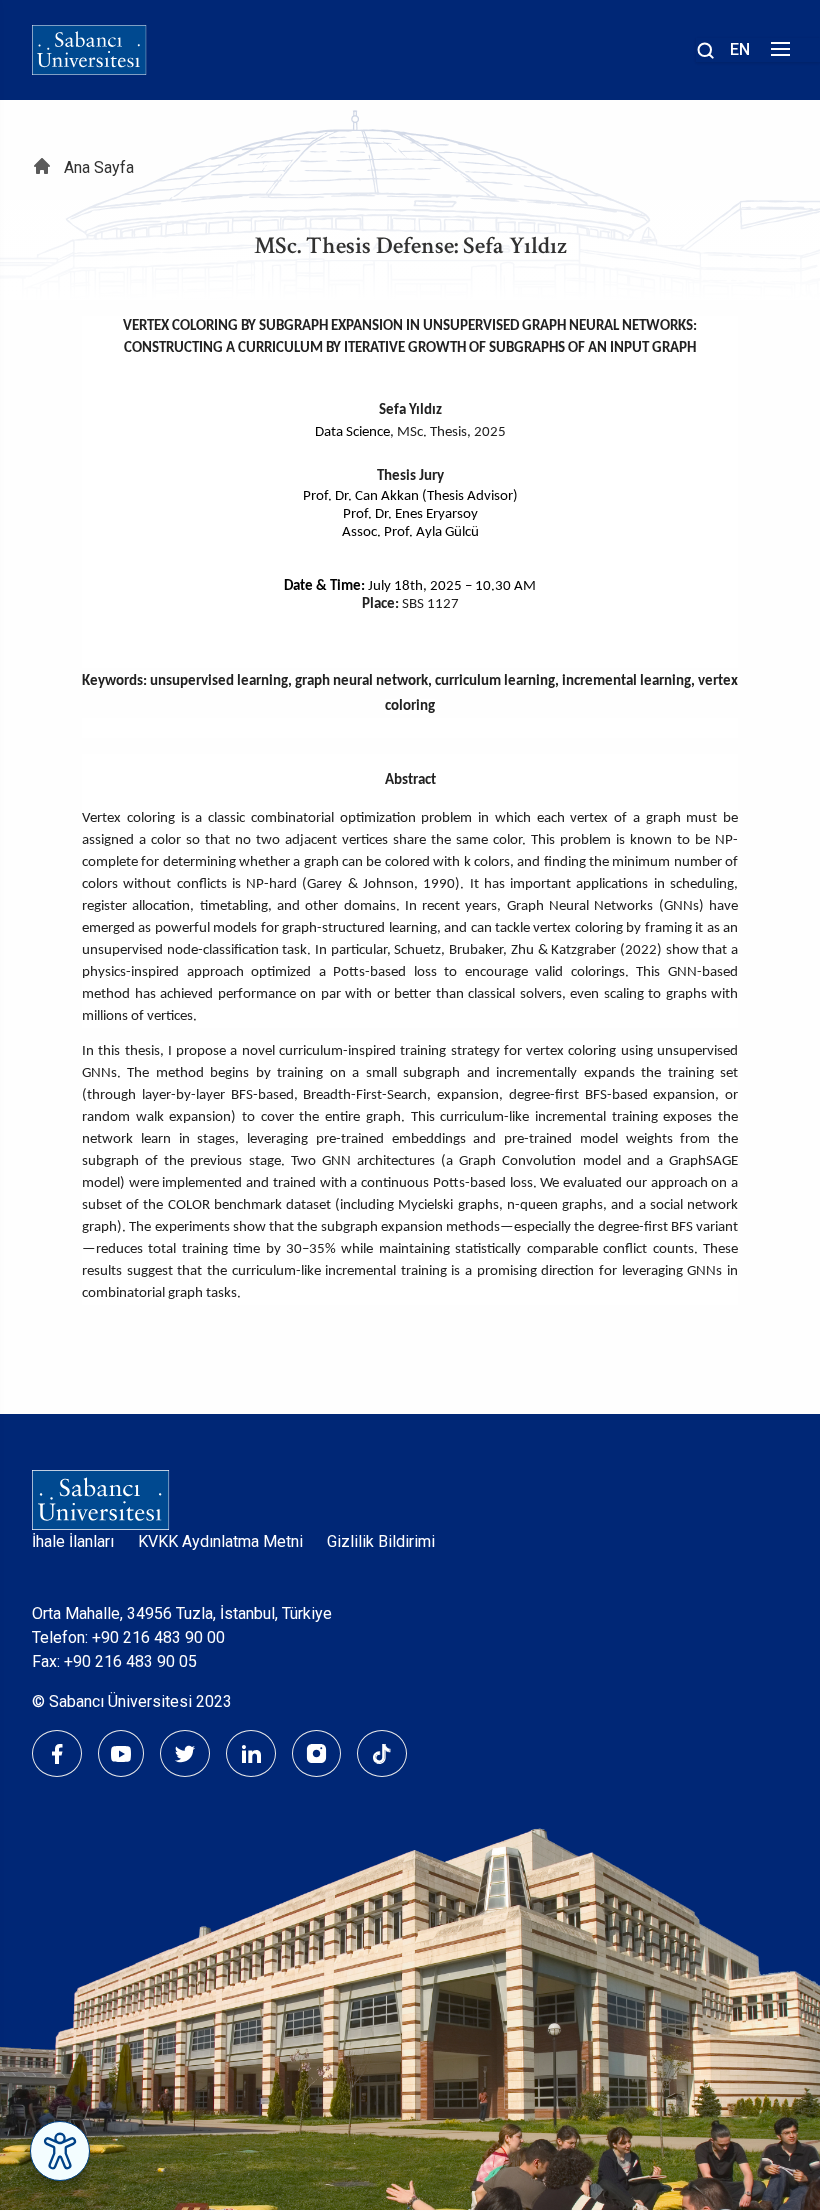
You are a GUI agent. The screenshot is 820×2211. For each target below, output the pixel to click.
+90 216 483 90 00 (158, 1637)
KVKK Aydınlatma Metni (220, 1541)
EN (740, 49)
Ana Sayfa (99, 167)
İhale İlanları (73, 1541)
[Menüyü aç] (777, 54)
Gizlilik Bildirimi (381, 1541)
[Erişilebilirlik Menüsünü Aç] (60, 2151)
